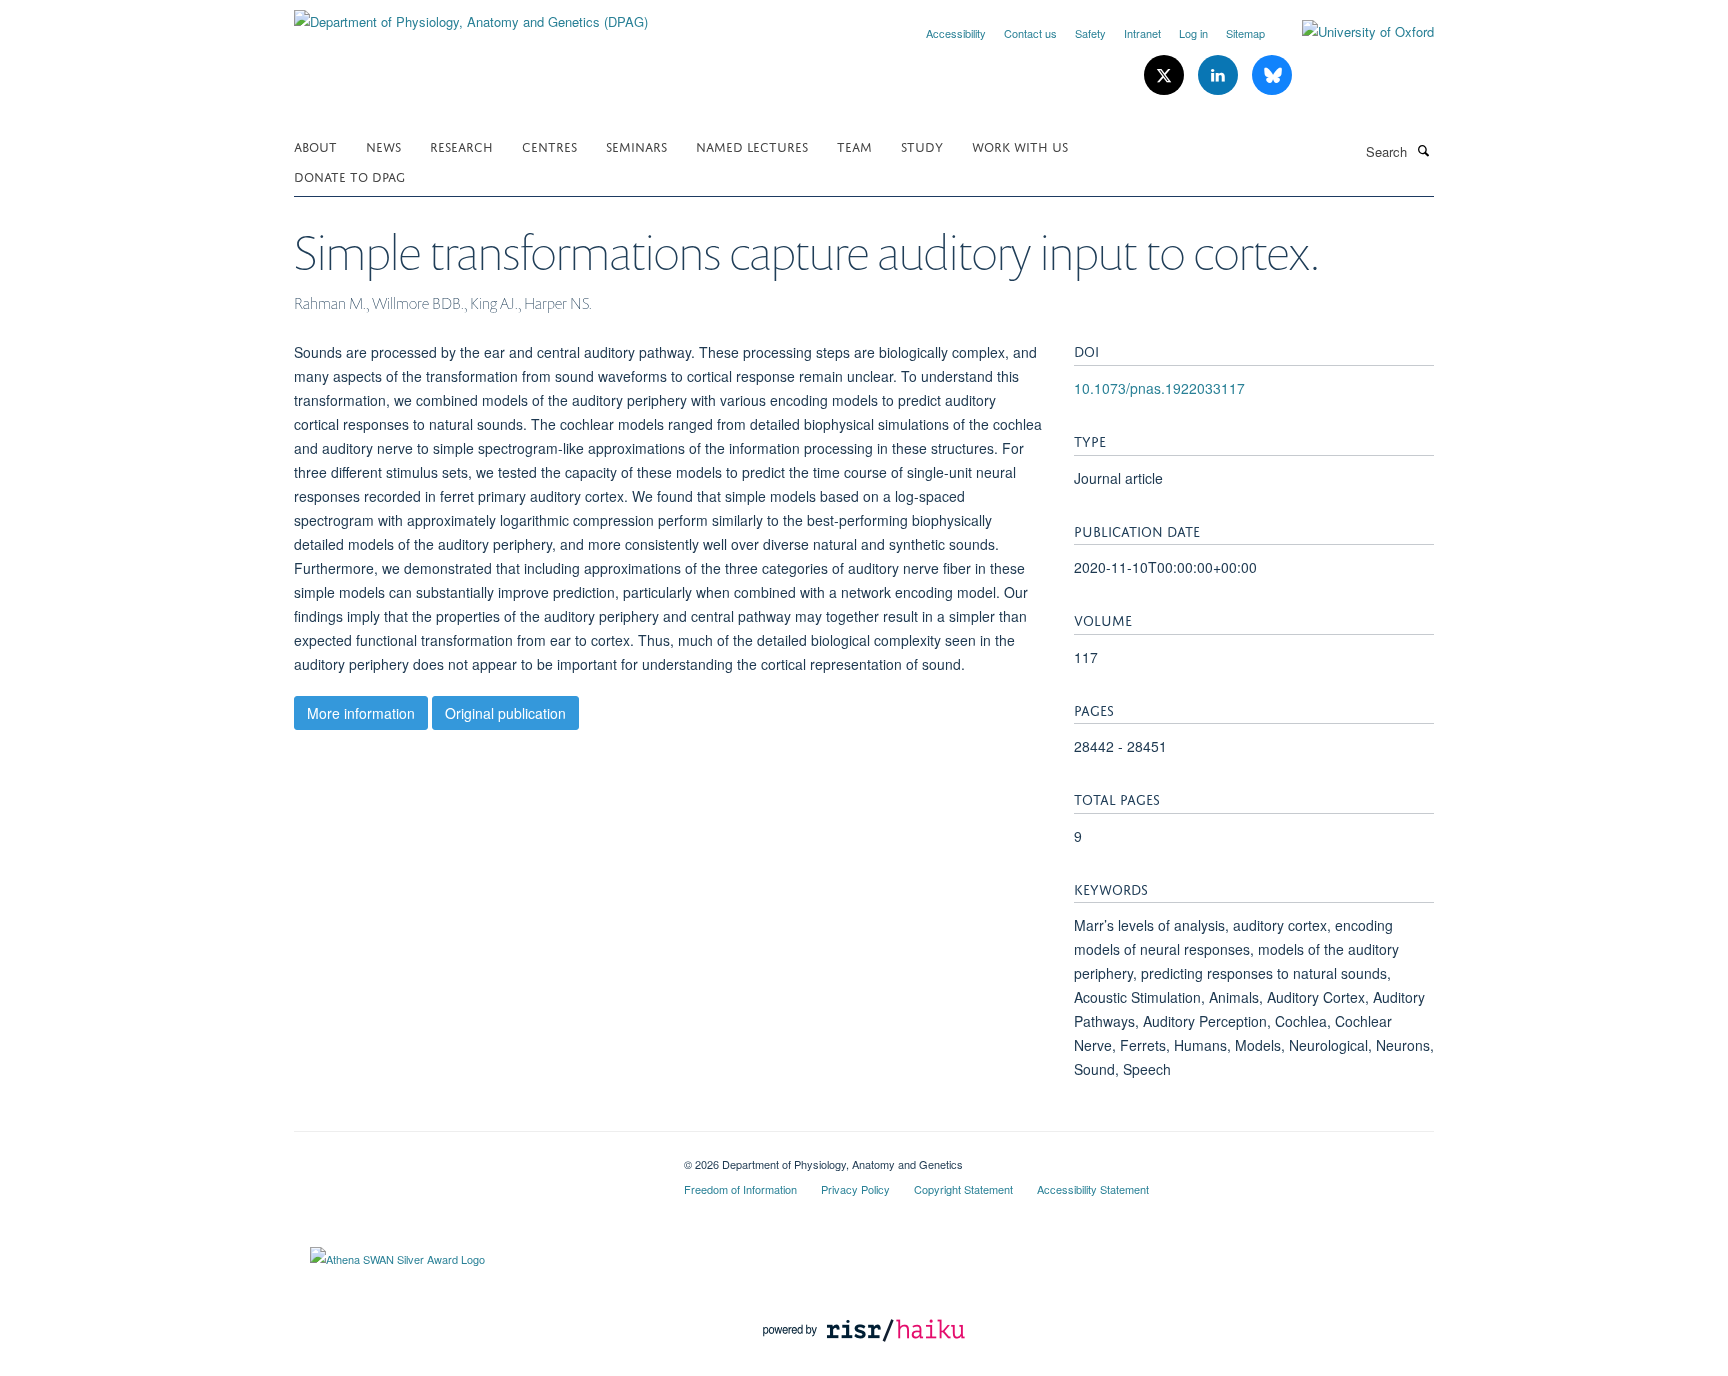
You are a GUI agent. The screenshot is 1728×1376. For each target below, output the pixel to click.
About (315, 145)
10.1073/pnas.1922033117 (1159, 388)
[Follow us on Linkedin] (1220, 75)
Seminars (636, 145)
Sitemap (1245, 33)
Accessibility (956, 33)
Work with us (1020, 145)
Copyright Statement (963, 1189)
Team (854, 145)
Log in (1193, 33)
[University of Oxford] (1353, 32)
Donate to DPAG (349, 175)
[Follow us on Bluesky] (1272, 75)
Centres (549, 145)
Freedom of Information (740, 1189)
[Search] (1423, 150)
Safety (1090, 33)
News (383, 145)
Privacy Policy (855, 1189)
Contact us (1030, 33)
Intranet (1142, 33)
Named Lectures (752, 145)
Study (922, 145)
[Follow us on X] (1166, 75)
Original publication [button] (505, 713)
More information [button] (361, 713)
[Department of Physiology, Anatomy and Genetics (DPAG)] (471, 14)
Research (461, 145)
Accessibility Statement (1093, 1189)
